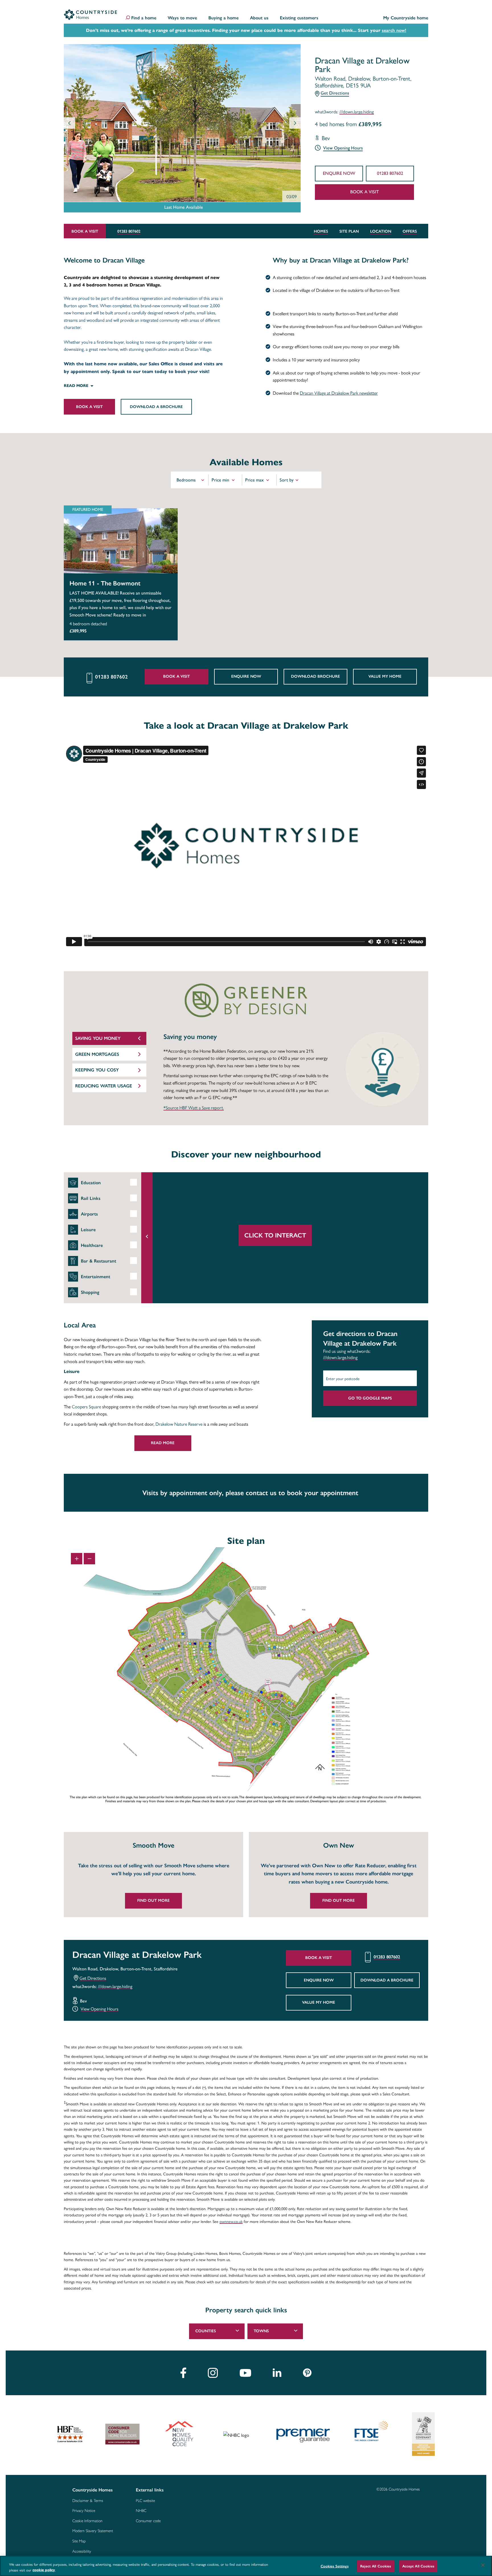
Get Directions (335, 93)
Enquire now (339, 173)
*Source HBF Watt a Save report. (194, 1108)
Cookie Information (87, 2521)
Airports (89, 1214)
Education (91, 1183)
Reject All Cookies (376, 2566)
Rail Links (91, 1198)
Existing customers (299, 18)
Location (381, 231)
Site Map (79, 2541)
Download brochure (315, 676)
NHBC (141, 2511)
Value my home (385, 676)
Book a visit (365, 192)
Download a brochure (156, 407)
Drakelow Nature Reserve (179, 1424)
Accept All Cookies (418, 2566)
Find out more (153, 1900)
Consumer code (148, 2521)
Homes (321, 231)
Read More (163, 1443)
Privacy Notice (84, 2511)
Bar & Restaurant (99, 1261)
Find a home (144, 18)
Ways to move (182, 18)
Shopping (90, 1292)
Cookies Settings (335, 2566)
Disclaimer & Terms (88, 2501)
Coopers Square (86, 1406)
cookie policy (44, 2570)
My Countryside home (406, 18)
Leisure (88, 1230)
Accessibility (82, 2552)
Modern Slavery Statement (93, 2531)
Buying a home (224, 18)
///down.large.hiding (357, 112)
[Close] (483, 2565)
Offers (410, 231)
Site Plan (349, 231)
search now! (394, 30)
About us (259, 18)
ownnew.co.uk (231, 2222)
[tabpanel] (151, 1875)
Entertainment (96, 1277)
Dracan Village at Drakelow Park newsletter (339, 393)
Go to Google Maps (370, 1398)
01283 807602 (390, 173)
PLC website (145, 2501)
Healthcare (92, 1245)
